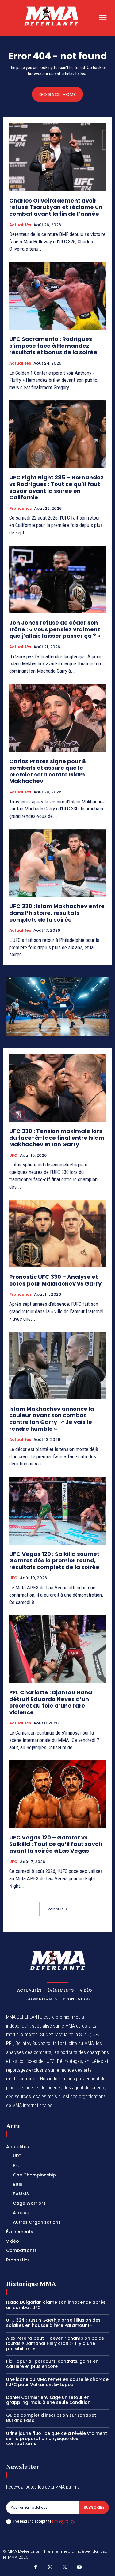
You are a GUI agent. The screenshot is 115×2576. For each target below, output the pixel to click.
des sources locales (26, 2096)
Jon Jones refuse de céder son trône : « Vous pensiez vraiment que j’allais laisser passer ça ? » (55, 629)
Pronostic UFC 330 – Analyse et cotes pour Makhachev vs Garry (55, 1280)
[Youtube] (79, 2567)
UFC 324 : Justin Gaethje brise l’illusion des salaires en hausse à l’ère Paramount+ (53, 2323)
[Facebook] (36, 2567)
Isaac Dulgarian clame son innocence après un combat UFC (56, 2305)
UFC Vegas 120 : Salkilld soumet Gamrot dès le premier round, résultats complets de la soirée (54, 1561)
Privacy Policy (63, 2521)
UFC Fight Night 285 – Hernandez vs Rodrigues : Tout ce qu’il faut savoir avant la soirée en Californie (56, 487)
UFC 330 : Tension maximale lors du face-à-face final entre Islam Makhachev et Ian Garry (57, 1138)
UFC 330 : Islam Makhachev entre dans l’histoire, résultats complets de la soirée (57, 913)
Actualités (20, 225)
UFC (13, 1155)
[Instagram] (50, 2567)
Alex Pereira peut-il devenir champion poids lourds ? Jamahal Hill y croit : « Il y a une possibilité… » (55, 2343)
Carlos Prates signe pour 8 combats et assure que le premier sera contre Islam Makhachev (48, 771)
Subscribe (94, 2507)
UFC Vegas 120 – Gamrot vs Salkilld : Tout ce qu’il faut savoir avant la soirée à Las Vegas (56, 1844)
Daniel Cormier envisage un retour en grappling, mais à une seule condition (48, 2400)
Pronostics (20, 509)
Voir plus (56, 1909)
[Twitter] (65, 2567)
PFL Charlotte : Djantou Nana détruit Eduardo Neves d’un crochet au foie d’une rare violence (51, 1702)
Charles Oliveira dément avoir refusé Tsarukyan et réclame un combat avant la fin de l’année (56, 207)
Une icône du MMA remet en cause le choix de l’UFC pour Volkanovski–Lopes (57, 2382)
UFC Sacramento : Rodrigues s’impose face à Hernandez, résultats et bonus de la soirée (53, 346)
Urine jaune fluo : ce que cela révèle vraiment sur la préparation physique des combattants (57, 2439)
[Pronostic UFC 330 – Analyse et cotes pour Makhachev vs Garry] (57, 1234)
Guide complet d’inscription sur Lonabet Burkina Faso (51, 2418)
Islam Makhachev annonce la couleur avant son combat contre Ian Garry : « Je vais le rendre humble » (52, 1419)
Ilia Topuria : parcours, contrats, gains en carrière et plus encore (52, 2364)
